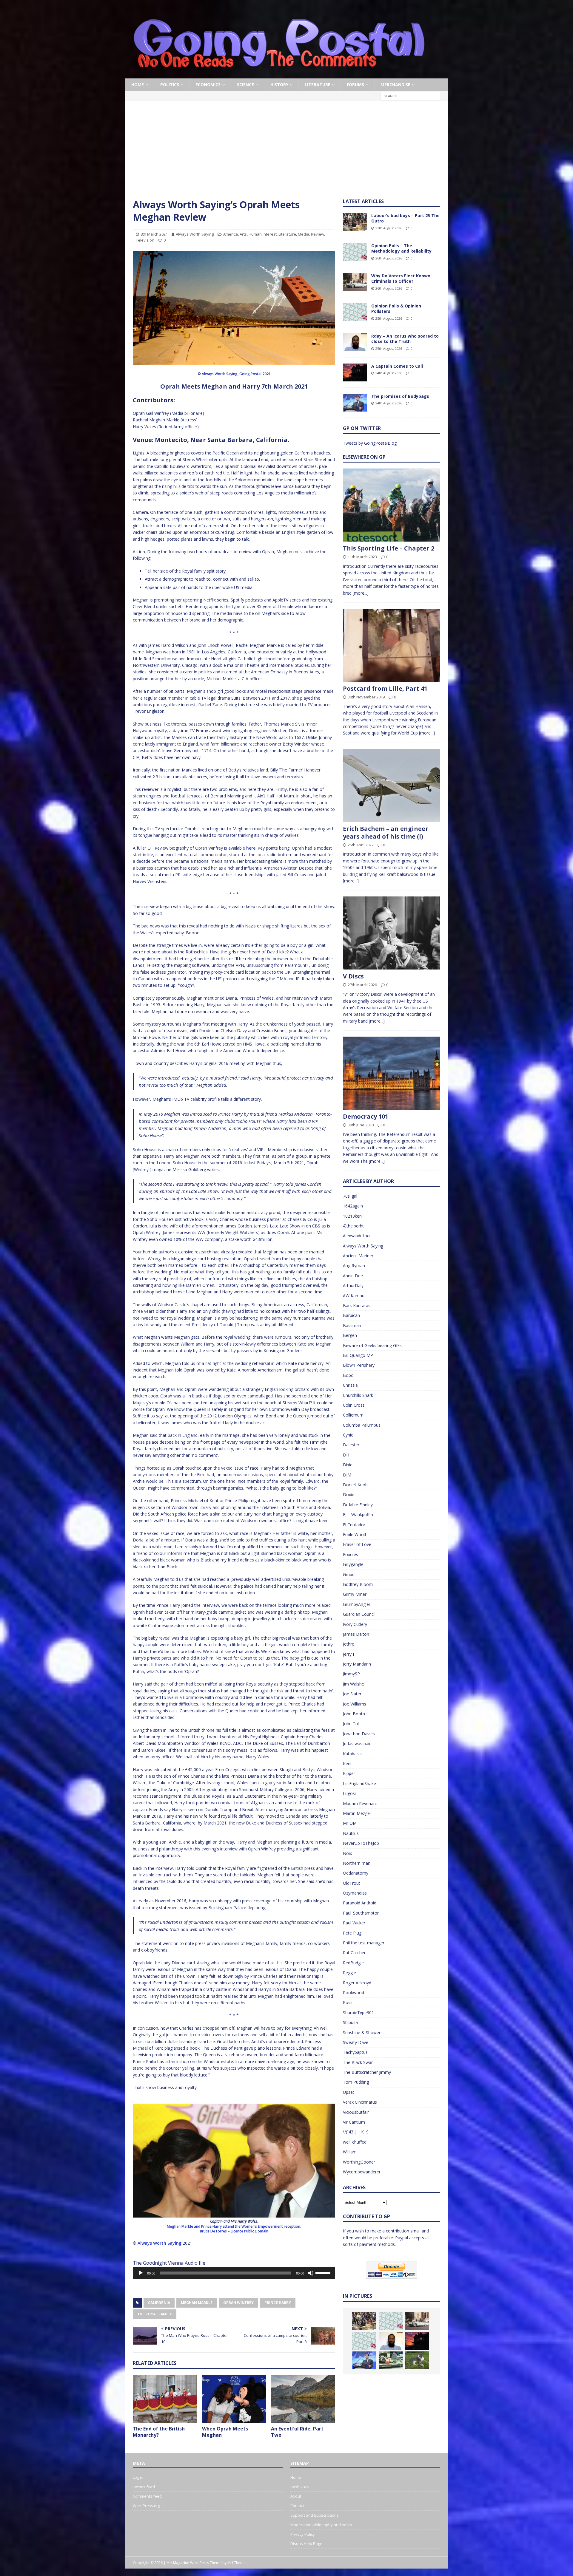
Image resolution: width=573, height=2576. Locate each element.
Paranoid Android (360, 1903)
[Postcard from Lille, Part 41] (392, 645)
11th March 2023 (362, 557)
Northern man (357, 1863)
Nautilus (351, 1833)
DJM (347, 1475)
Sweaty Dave (356, 2042)
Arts (243, 234)
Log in (138, 2477)
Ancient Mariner (358, 1256)
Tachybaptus (355, 2052)
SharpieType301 (358, 2013)
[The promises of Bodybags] (355, 403)
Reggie (349, 1973)
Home (138, 85)
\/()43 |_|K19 (356, 2132)
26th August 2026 (389, 258)
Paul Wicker (354, 1923)
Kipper (349, 1773)
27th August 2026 (389, 228)
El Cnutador (354, 1525)
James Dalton (356, 1634)
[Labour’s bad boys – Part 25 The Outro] (355, 222)
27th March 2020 (362, 985)
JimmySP (351, 1674)
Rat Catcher (354, 1953)
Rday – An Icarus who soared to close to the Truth (405, 339)
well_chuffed (355, 2142)
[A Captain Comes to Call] (355, 372)
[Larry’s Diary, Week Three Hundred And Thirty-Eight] (417, 2360)
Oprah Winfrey (238, 2303)
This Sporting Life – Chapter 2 (389, 548)
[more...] (361, 593)
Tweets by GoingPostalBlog (370, 443)
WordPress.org (146, 2506)
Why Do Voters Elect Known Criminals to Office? (401, 278)
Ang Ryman (354, 1265)
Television (145, 240)
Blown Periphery (359, 1365)
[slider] (324, 2272)
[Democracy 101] (392, 1073)
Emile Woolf (355, 1534)
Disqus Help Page (306, 2543)
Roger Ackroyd (357, 1983)
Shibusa (350, 2022)
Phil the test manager (364, 1943)
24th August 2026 (389, 373)
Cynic (348, 1435)
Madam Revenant (360, 1803)
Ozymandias (355, 1893)
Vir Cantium (354, 2122)
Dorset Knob (355, 1485)
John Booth (354, 1714)
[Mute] (311, 2273)
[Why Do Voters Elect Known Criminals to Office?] (355, 282)
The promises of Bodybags (400, 396)
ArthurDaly (353, 1285)
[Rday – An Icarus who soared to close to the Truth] (355, 342)
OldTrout (352, 1883)
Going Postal (250, 374)
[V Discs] (392, 933)
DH (346, 1455)
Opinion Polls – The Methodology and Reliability (401, 248)
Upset (349, 2092)
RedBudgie (353, 1963)
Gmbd (349, 1574)
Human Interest (263, 234)
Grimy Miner (355, 1594)
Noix (347, 1853)
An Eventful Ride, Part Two (297, 2432)
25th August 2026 (389, 318)
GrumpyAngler (357, 1604)
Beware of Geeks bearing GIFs (372, 1345)
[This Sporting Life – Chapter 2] (392, 505)
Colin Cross (354, 1405)
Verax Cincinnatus (360, 2102)
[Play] (141, 2273)
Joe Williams (355, 1704)
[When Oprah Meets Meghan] (234, 2399)
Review (318, 234)
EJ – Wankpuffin (358, 1514)
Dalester (351, 1445)
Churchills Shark (358, 1395)
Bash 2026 (300, 2487)
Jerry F (349, 1654)
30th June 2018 (361, 1125)
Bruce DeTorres (214, 2231)
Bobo (348, 1375)
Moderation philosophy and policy (321, 2525)
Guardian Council (359, 1614)
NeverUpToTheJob (361, 1843)
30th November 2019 (366, 697)
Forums (355, 85)
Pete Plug (352, 1933)
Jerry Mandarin (357, 1664)
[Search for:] (410, 96)
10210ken (352, 1216)
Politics (170, 85)
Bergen (350, 1335)
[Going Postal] (279, 75)
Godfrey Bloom (358, 1584)
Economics (208, 85)
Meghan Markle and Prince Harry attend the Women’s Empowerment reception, (234, 2226)
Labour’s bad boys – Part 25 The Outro (405, 218)
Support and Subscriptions (315, 2515)
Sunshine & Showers (363, 2032)
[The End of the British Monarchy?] (165, 2399)
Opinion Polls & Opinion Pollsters (396, 309)
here (251, 848)
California (159, 2303)
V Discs (353, 976)
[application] (234, 2273)
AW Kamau (354, 1296)
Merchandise (395, 85)
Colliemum (353, 1415)
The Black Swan (358, 2062)
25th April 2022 (361, 845)
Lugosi (349, 1793)
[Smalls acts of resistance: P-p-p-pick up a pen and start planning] (391, 2360)
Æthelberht (353, 1226)
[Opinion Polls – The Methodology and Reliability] (355, 252)
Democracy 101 (366, 1116)
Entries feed (144, 2487)
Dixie (348, 1465)
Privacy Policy (303, 2534)
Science (245, 85)
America (231, 234)
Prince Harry (278, 2303)
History (279, 85)
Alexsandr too (356, 1236)
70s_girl (350, 1196)
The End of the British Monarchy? (159, 2432)
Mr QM (350, 1823)
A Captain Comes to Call (397, 366)
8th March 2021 (154, 234)
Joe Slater (352, 1694)
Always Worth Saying (195, 234)
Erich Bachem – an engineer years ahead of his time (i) (386, 832)
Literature (318, 85)
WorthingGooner (359, 2162)
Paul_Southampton (361, 1913)
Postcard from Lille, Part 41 (385, 688)
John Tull (351, 1724)
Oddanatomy (356, 1873)
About (296, 2496)
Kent (347, 1764)
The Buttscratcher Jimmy (367, 2072)
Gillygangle (353, 1564)
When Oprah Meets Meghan (225, 2432)
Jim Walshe (353, 1684)
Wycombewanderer (362, 2172)
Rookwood (353, 1993)
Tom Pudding (356, 2082)
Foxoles (351, 1554)
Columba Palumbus (362, 1425)
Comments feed (147, 2496)
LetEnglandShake (359, 1783)
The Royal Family (155, 2314)
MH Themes (237, 2563)
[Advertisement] (286, 154)
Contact (297, 2506)
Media (304, 234)
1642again (353, 1206)
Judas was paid (357, 1744)
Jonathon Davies (359, 1734)
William (350, 2152)
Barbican (351, 1315)
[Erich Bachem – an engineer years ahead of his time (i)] (392, 785)
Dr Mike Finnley (358, 1505)
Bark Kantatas (357, 1305)
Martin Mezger (357, 1813)
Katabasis (352, 1754)
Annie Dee (353, 1276)
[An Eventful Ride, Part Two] (303, 2399)
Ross (348, 2002)
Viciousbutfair (356, 2112)
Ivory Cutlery (355, 1624)
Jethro (349, 1644)
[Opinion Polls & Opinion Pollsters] (355, 312)
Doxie (349, 1495)
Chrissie (350, 1385)
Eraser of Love (357, 1544)
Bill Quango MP (358, 1355)
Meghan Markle (197, 2303)
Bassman (352, 1325)
